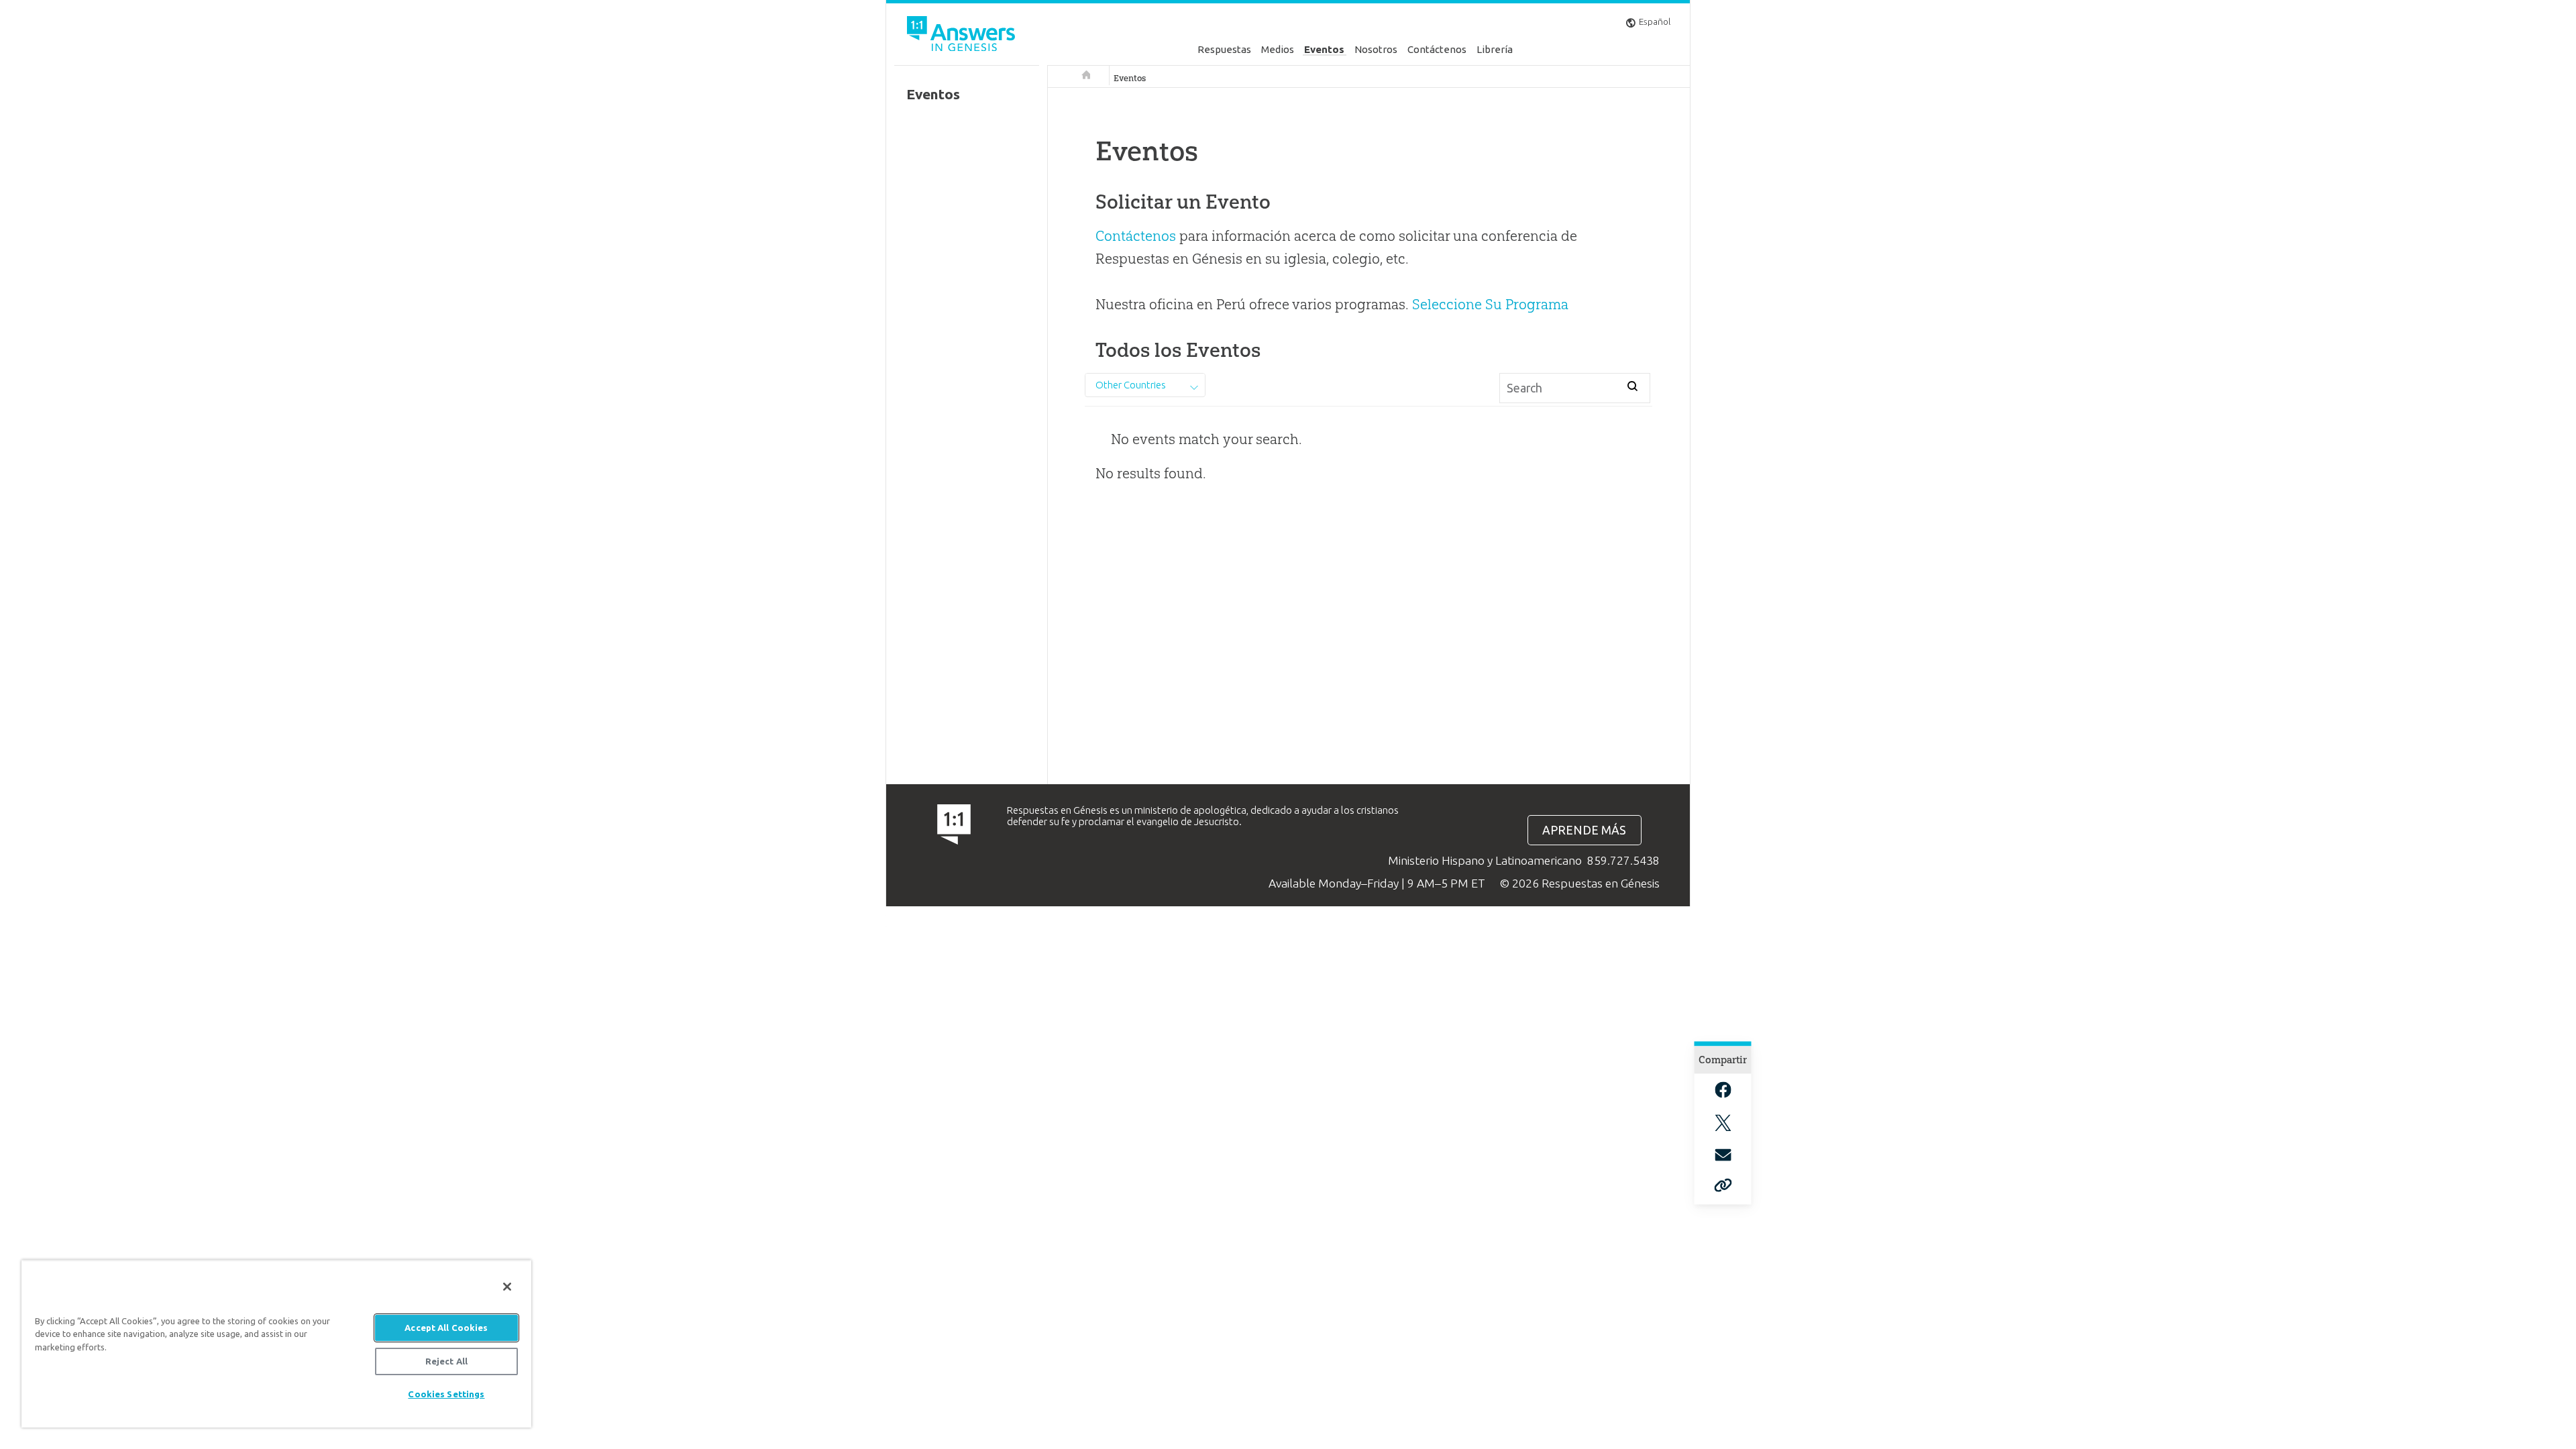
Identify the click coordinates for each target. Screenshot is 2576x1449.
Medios (1278, 49)
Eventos (1324, 49)
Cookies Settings (446, 1394)
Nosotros (1376, 49)
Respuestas (1224, 49)
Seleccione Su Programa (1490, 304)
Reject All (446, 1361)
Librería (1495, 49)
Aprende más (1584, 830)
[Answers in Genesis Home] (963, 36)
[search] (1632, 386)
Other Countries (1131, 385)
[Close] (507, 1287)
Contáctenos (1437, 49)
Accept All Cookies (446, 1328)
